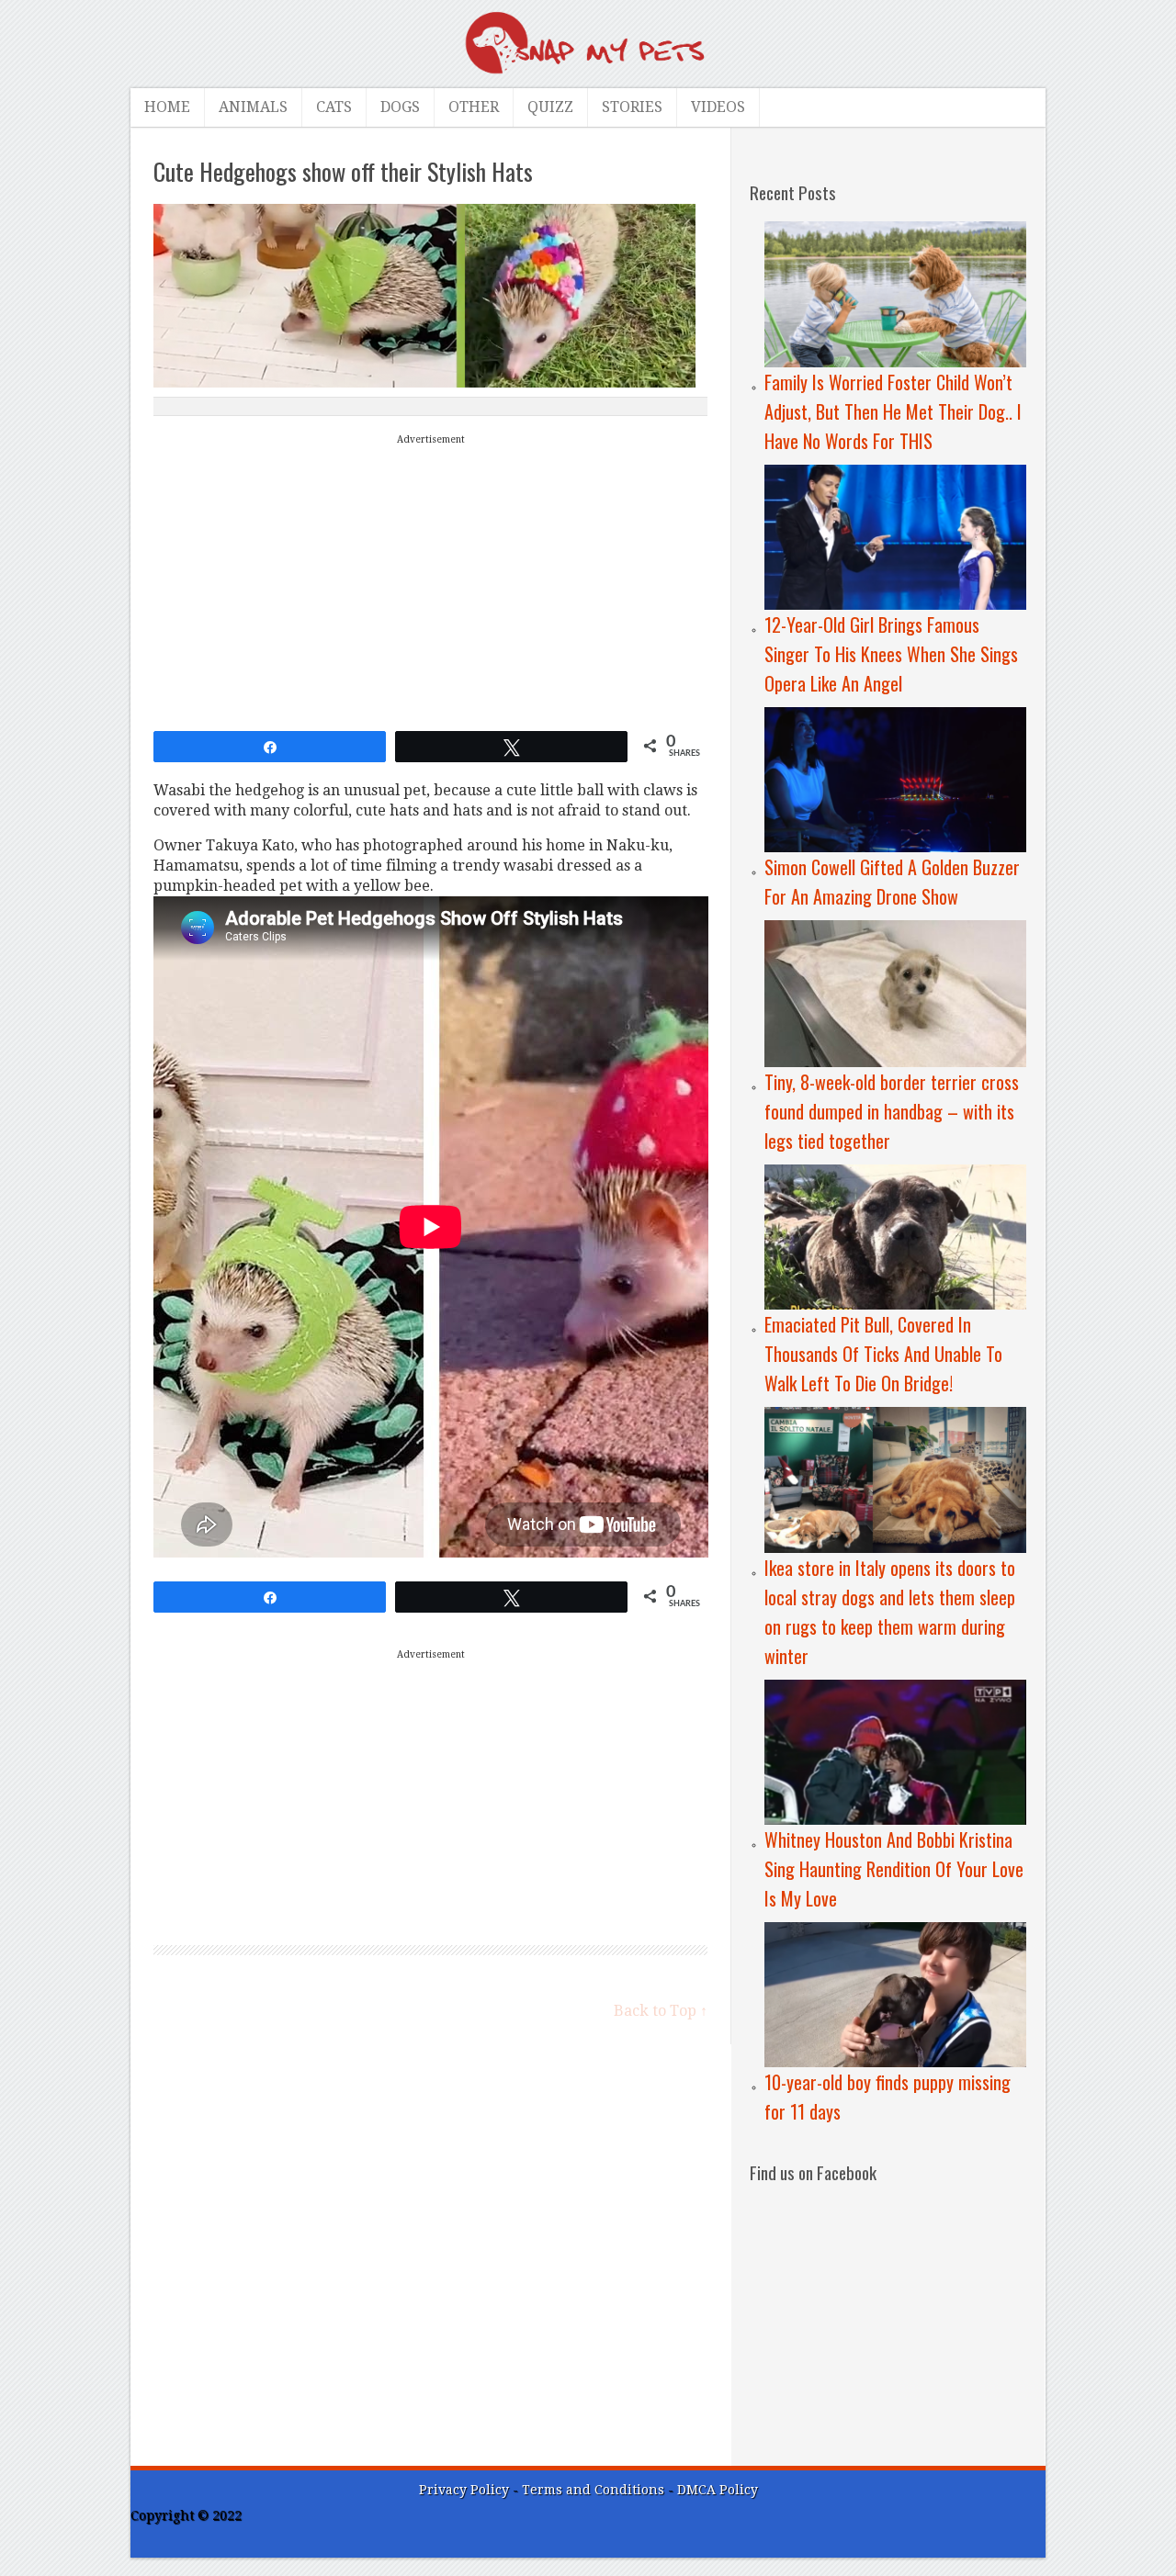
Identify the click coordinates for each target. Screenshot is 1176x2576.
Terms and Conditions (595, 2490)
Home (167, 107)
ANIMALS (253, 107)
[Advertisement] (431, 579)
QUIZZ (550, 107)
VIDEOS (718, 107)
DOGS (400, 107)
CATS (334, 107)
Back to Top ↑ (661, 2011)
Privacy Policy (464, 2490)
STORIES (632, 107)
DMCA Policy (718, 2490)
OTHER (474, 107)
